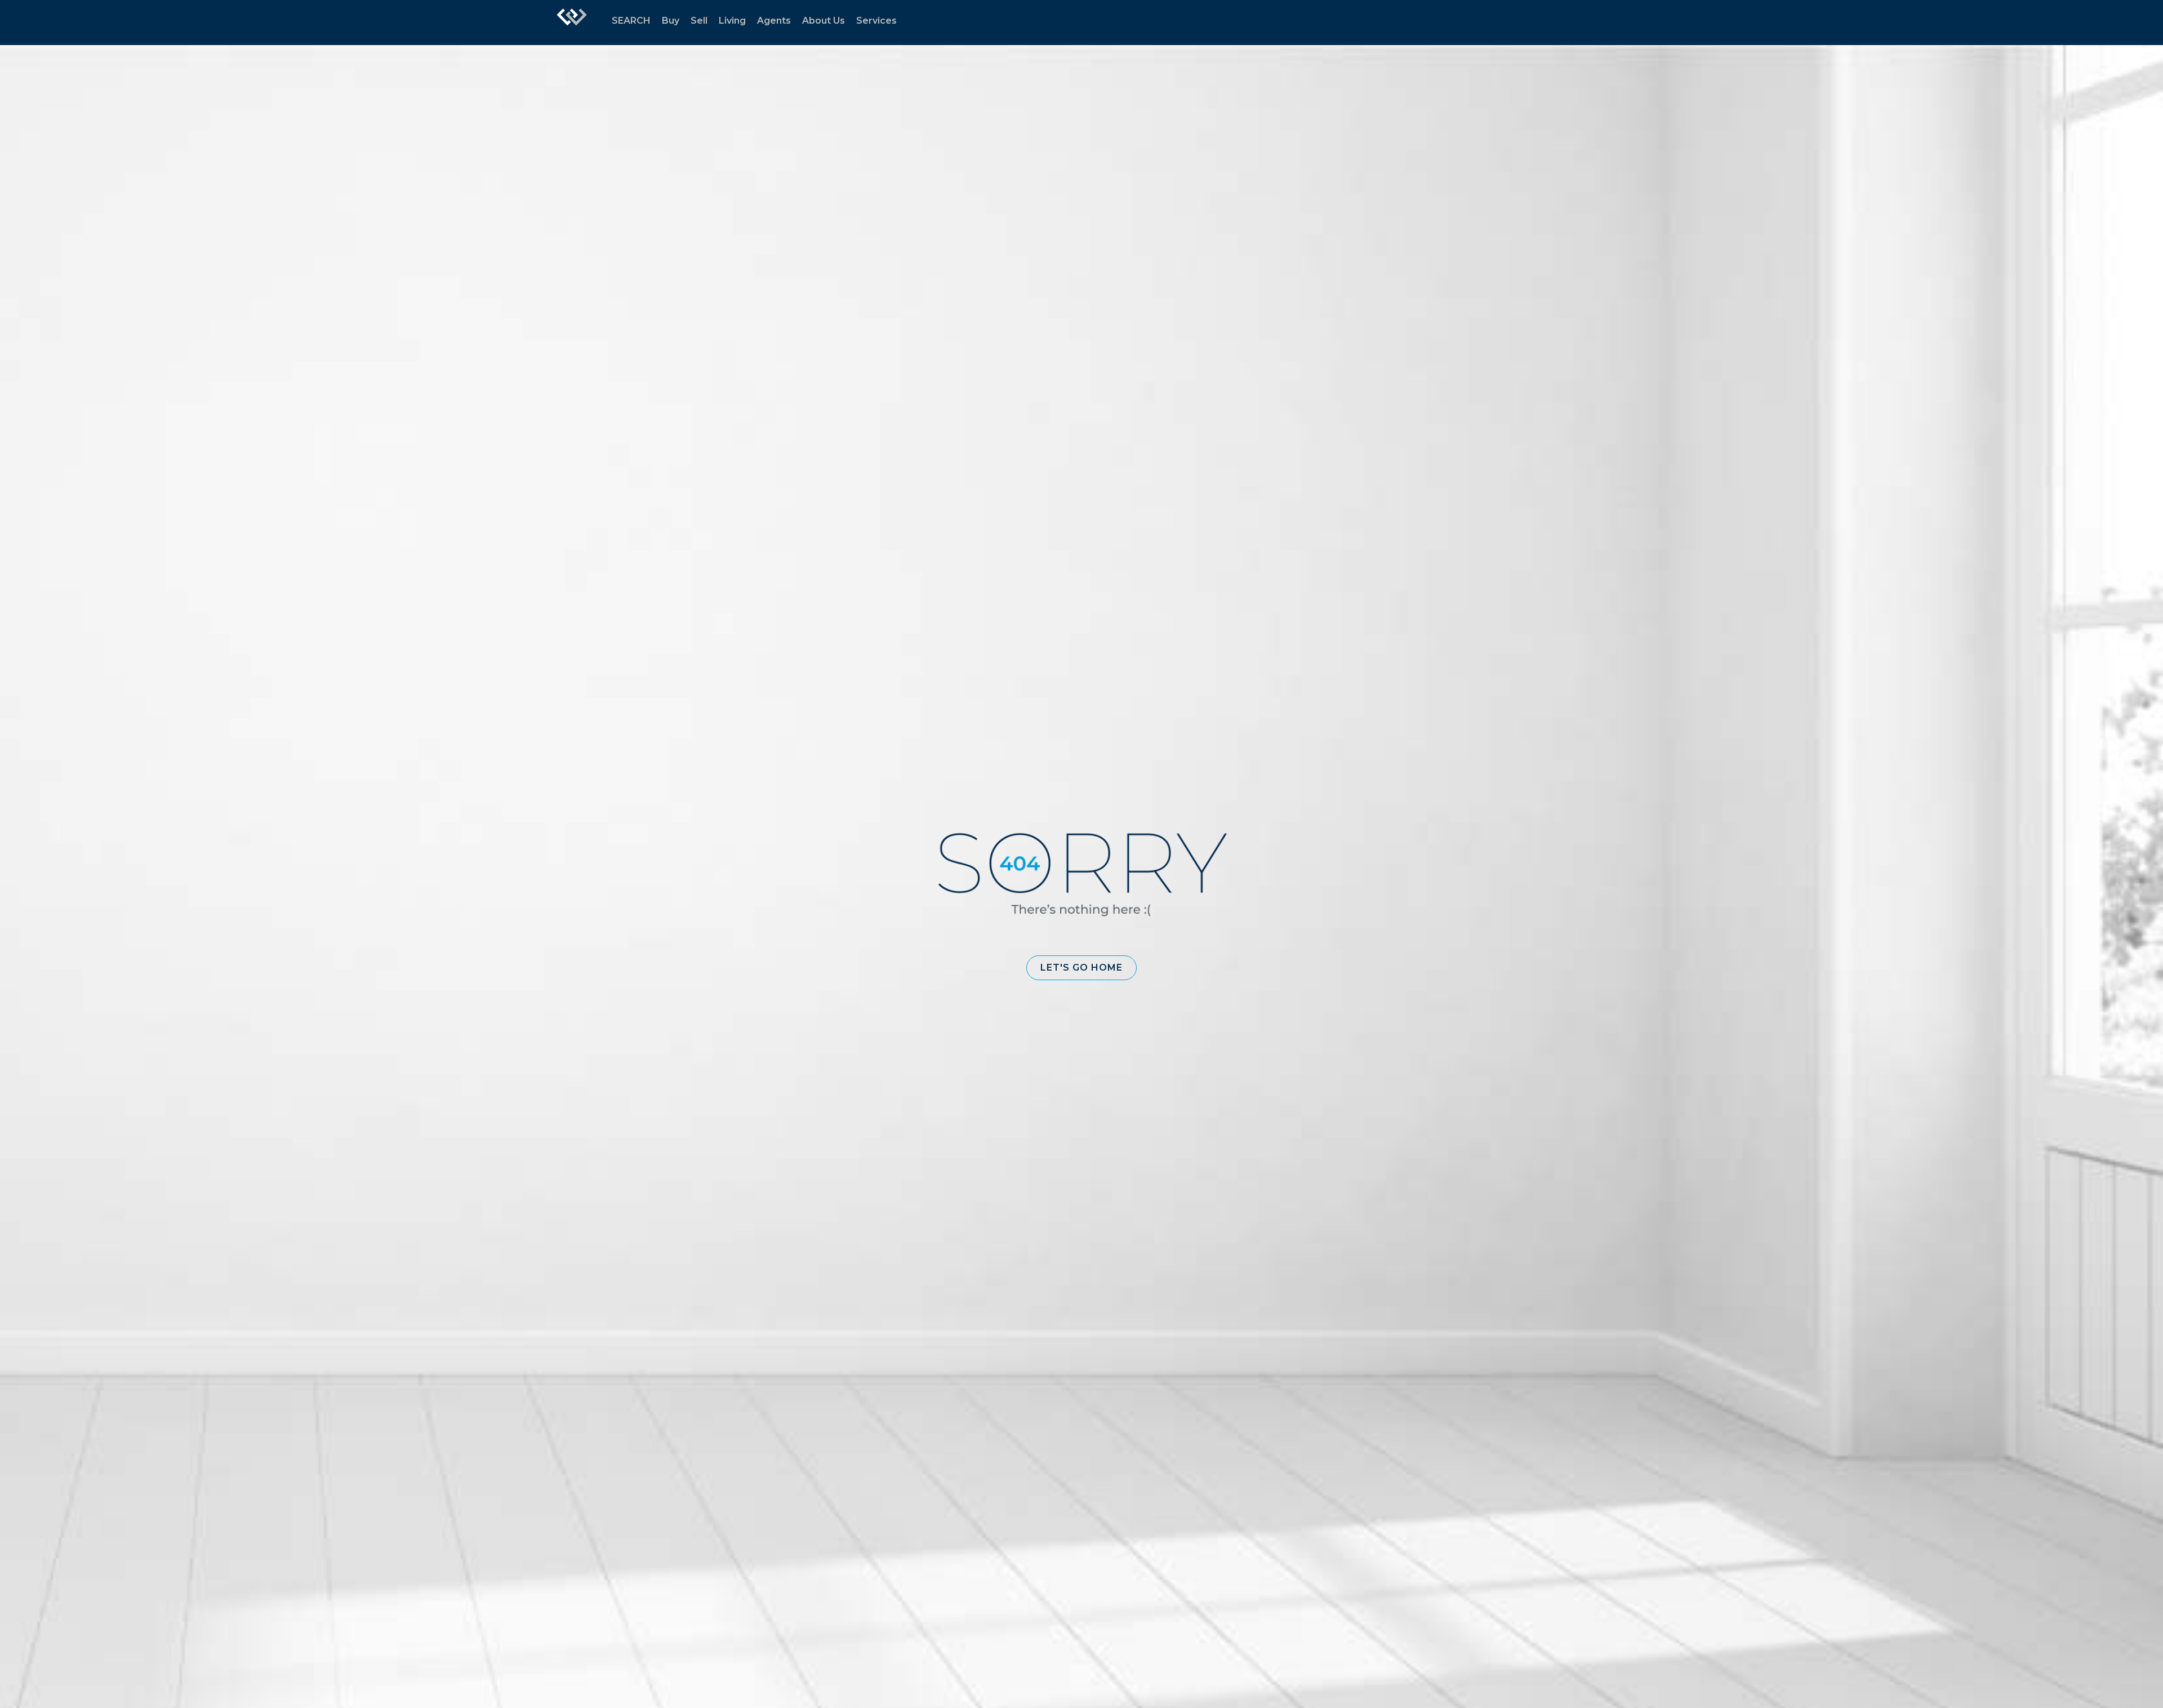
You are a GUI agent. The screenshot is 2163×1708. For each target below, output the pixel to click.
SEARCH (631, 21)
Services (876, 21)
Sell (699, 21)
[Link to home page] (572, 23)
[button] (1081, 968)
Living (732, 21)
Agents (774, 21)
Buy (671, 21)
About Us (824, 21)
